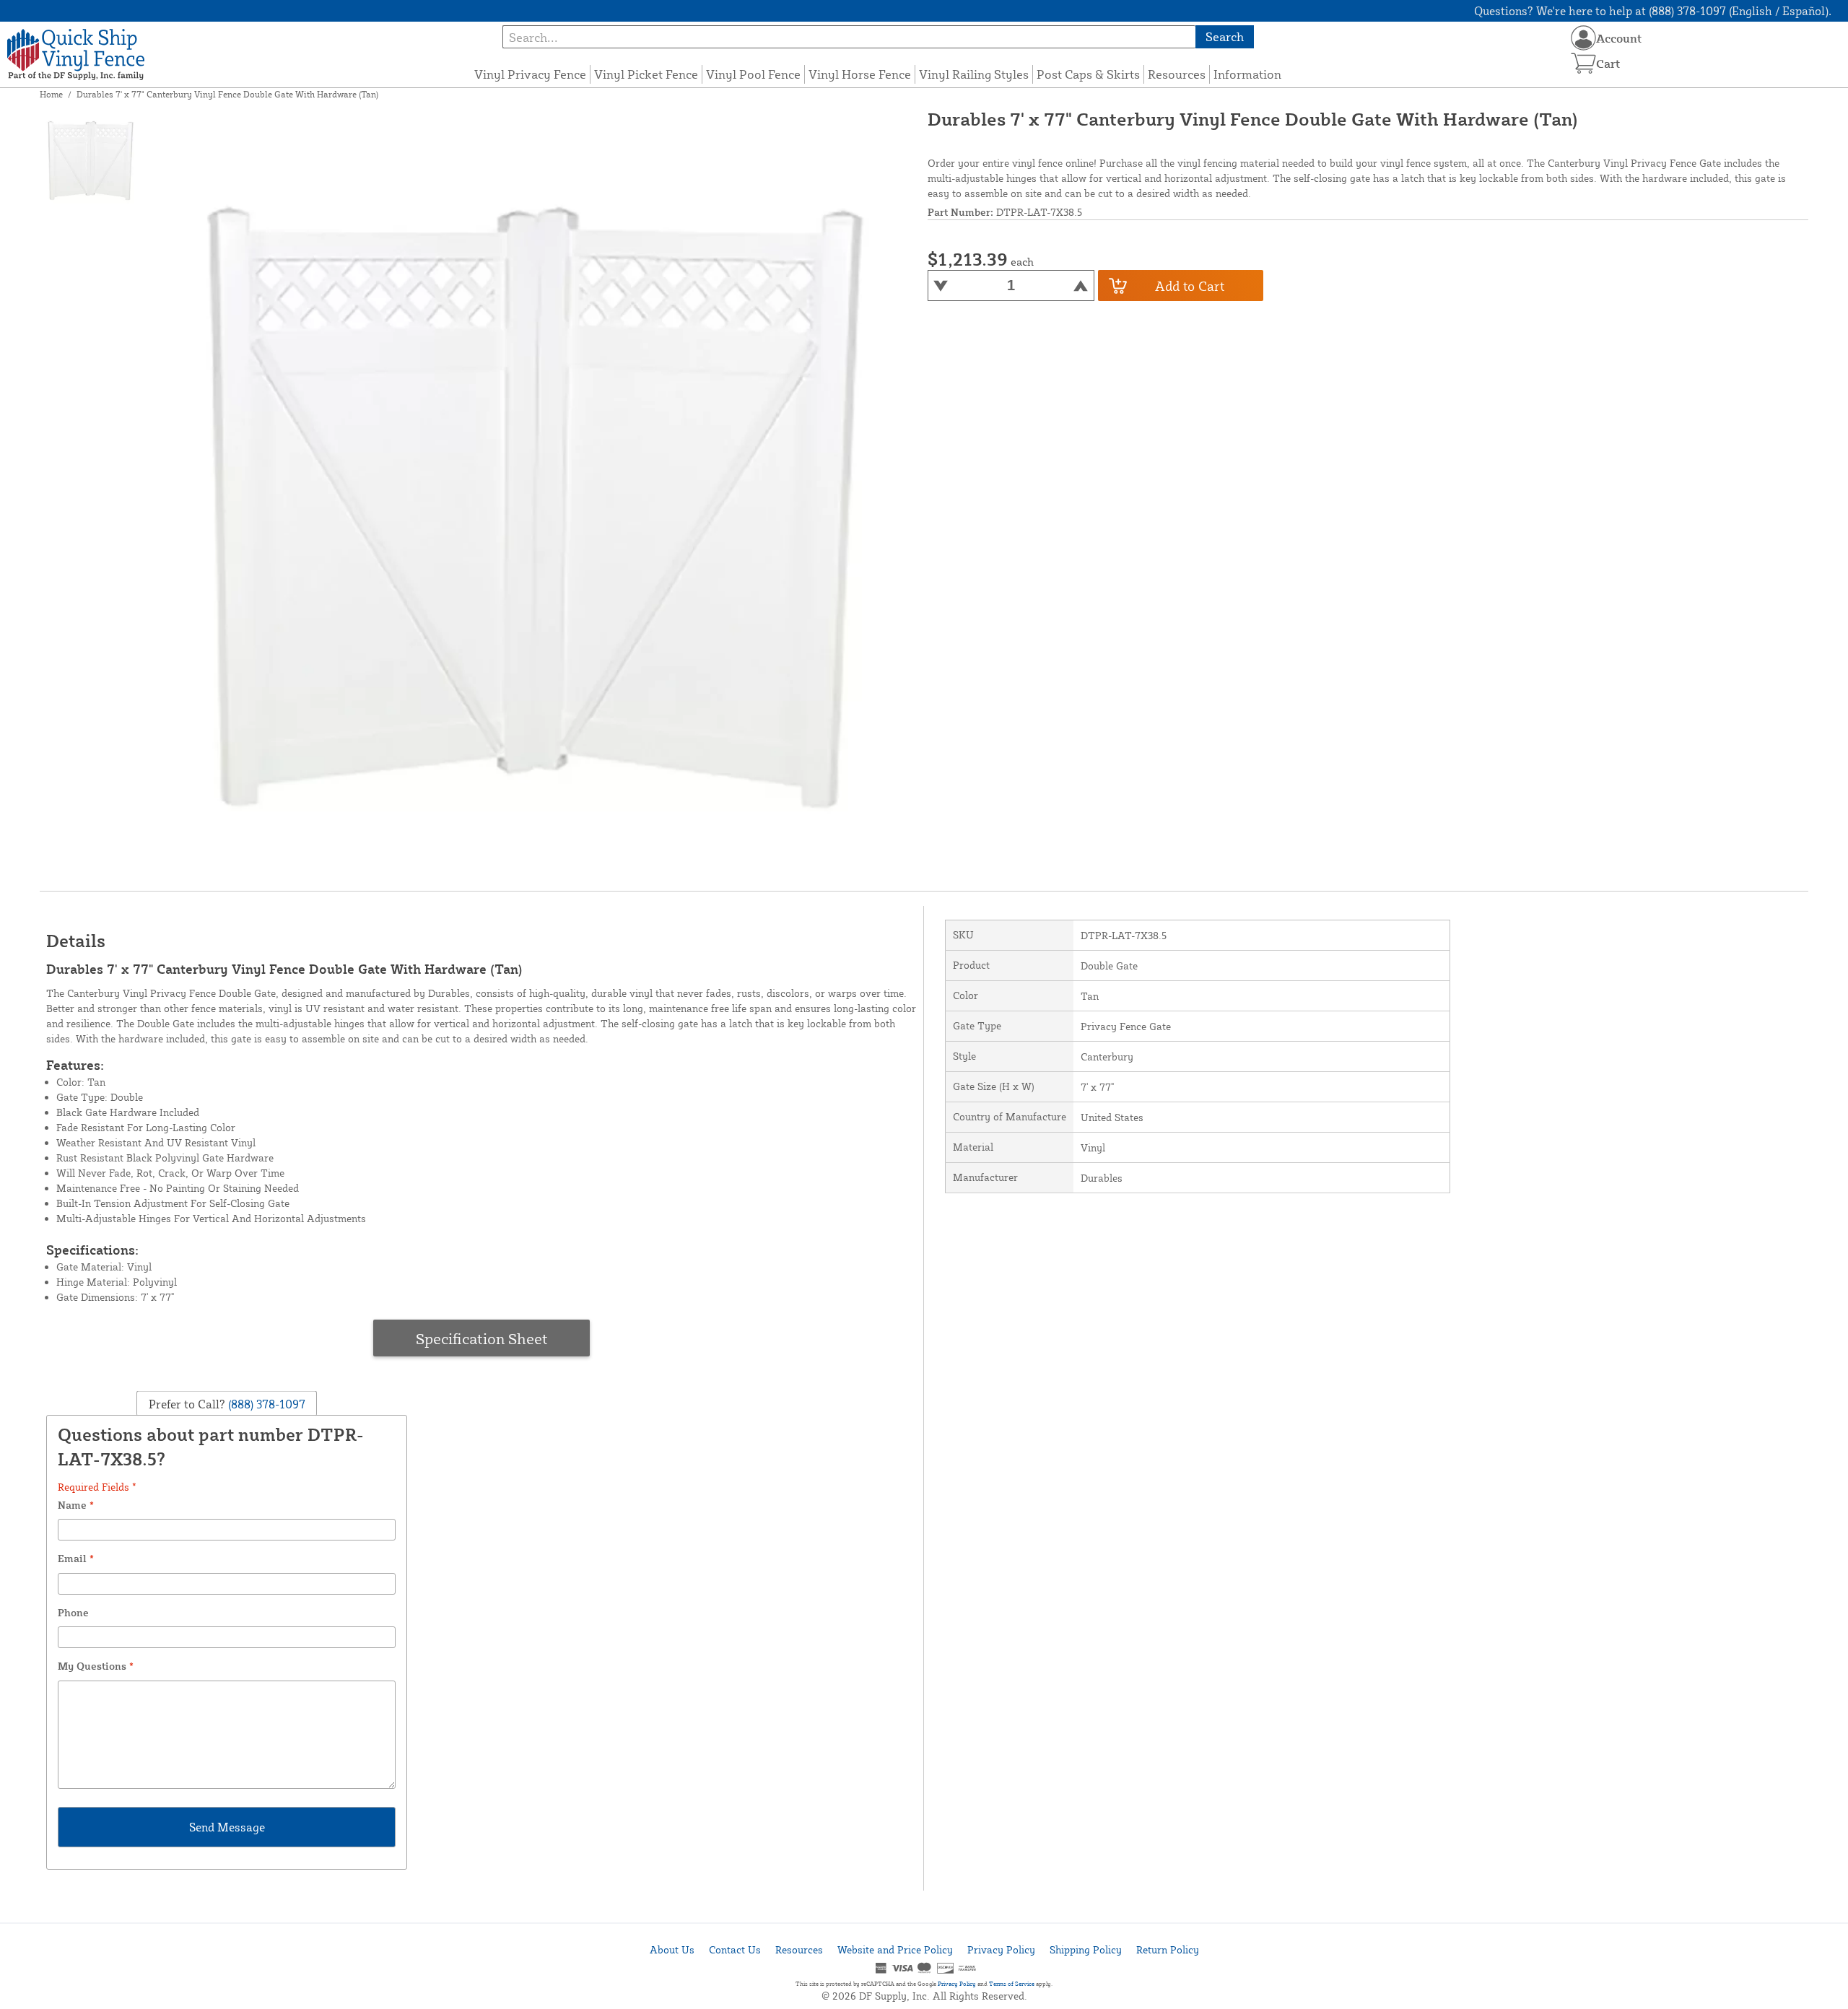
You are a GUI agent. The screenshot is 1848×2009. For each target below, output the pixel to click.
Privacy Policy (1001, 1949)
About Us (672, 1949)
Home (51, 94)
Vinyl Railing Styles (974, 74)
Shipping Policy (1086, 1949)
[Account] (1583, 38)
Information (1247, 74)
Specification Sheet (482, 1338)
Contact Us (735, 1949)
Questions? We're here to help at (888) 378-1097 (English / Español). (1653, 11)
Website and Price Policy (895, 1949)
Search (1225, 36)
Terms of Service (1012, 1984)
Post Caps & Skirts (1088, 74)
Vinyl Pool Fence (753, 74)
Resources (1177, 74)
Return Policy (1168, 1949)
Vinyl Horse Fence (860, 74)
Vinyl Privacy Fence (530, 74)
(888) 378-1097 (265, 1404)
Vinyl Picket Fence (646, 74)
